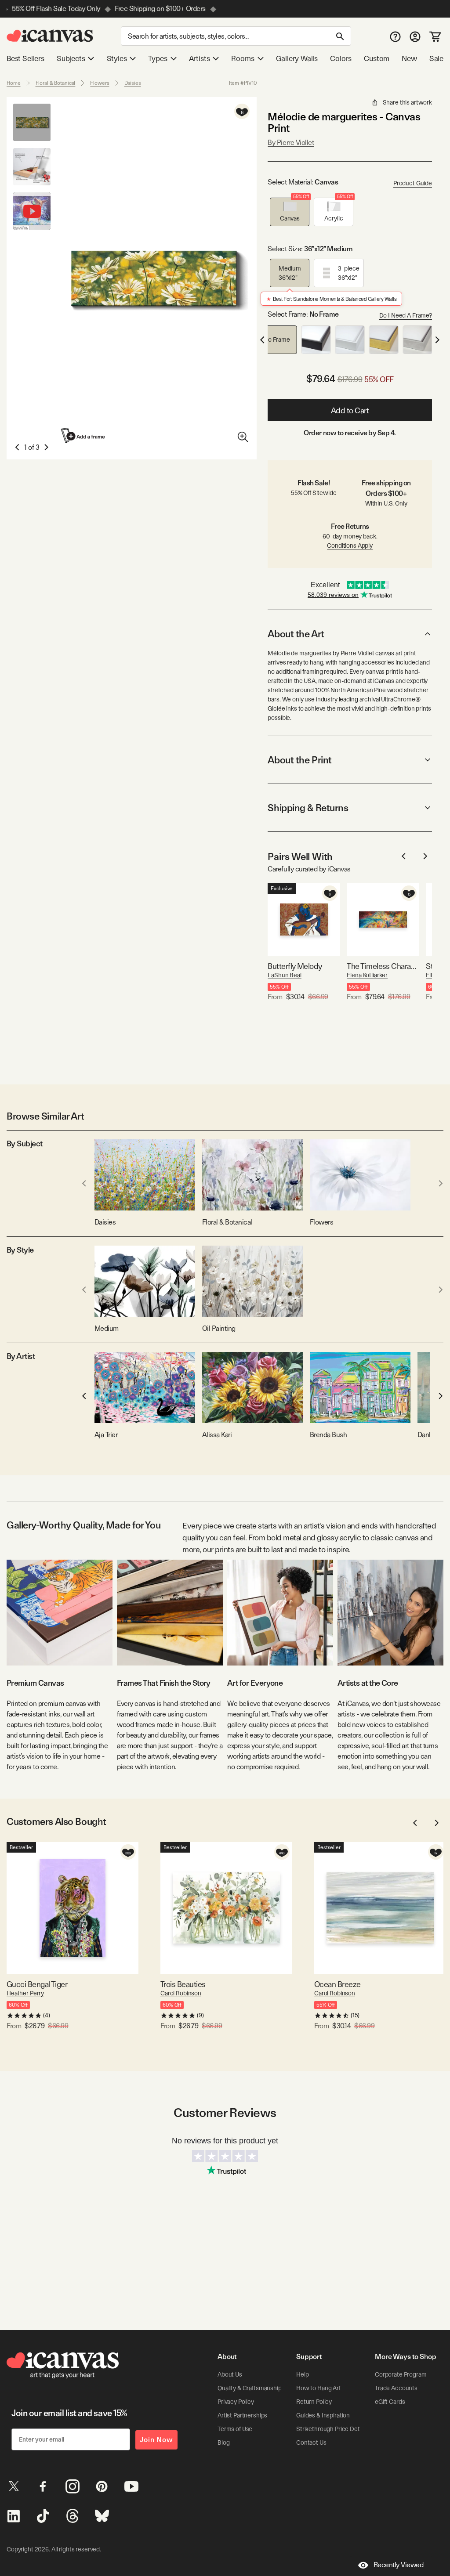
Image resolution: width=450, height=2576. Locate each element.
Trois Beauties (183, 1984)
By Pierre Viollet (291, 143)
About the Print (299, 760)
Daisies (133, 83)
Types (158, 58)
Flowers (100, 83)
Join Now (156, 2440)
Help (302, 2374)
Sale (436, 58)
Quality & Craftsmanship (250, 2388)
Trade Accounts (396, 2388)
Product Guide (413, 183)
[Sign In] (415, 36)
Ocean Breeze (337, 1984)
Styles (117, 58)
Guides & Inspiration (323, 2415)
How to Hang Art (319, 2388)
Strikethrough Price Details (332, 2429)
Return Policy (314, 2402)
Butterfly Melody (295, 966)
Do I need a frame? (406, 315)
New (409, 58)
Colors (341, 58)
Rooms (243, 58)
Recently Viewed (399, 2565)
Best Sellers (25, 58)
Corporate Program (401, 2374)
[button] (290, 212)
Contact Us (311, 2442)
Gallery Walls (297, 58)
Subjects (71, 58)
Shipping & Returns (308, 808)
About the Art (296, 634)
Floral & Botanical (56, 83)
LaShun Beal (284, 975)
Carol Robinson (181, 1993)
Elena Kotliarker (367, 975)
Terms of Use (235, 2429)
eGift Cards (390, 2402)
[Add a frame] (83, 435)
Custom (377, 58)
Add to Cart (350, 410)
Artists (200, 58)
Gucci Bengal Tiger (37, 1984)
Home (14, 83)
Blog (223, 2442)
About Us (230, 2374)
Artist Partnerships (242, 2415)
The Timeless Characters (383, 966)
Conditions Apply (350, 546)
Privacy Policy (236, 2402)
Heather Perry (25, 1993)
